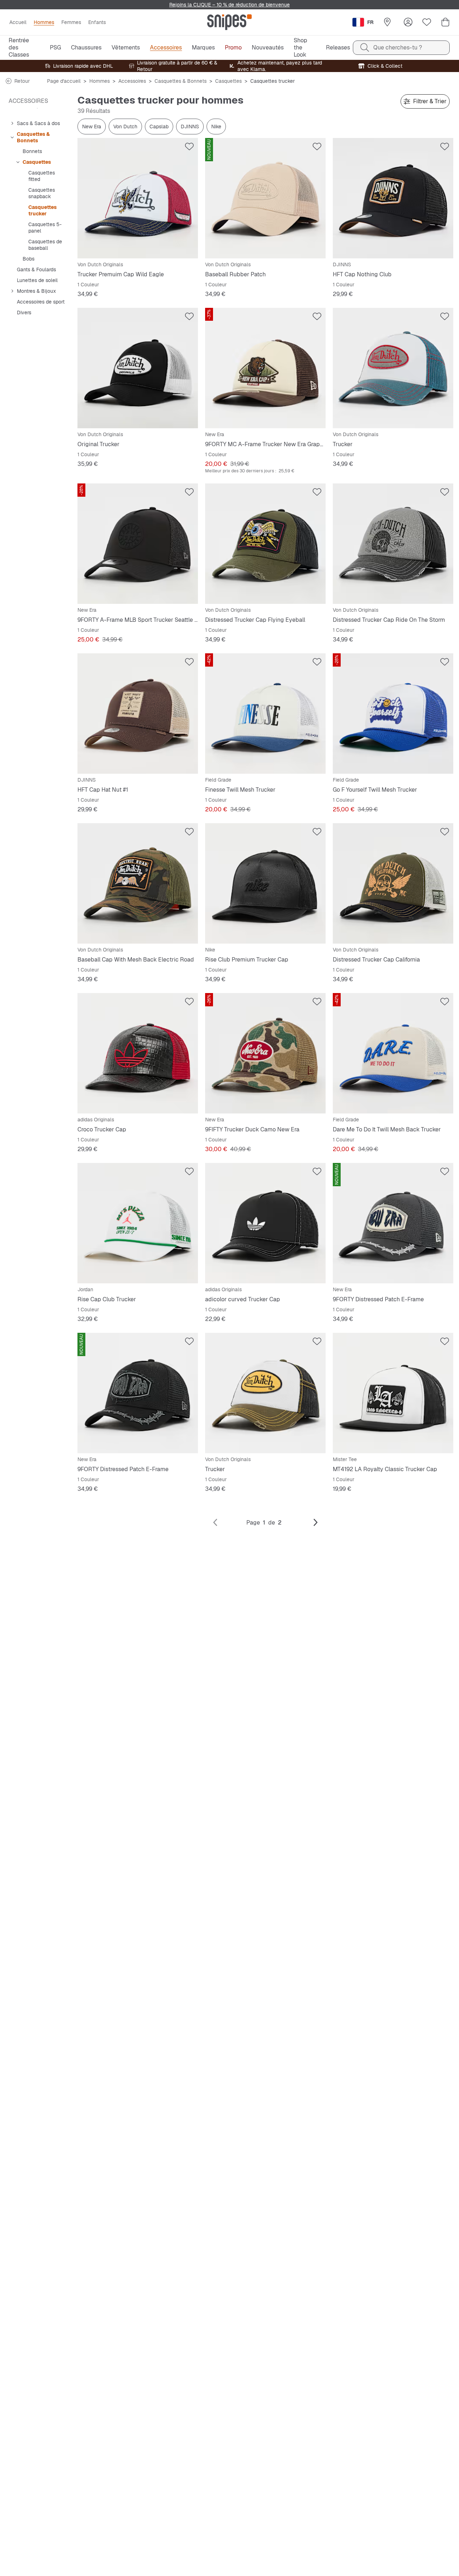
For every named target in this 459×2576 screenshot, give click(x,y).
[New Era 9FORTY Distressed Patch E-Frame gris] (393, 1223)
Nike (216, 127)
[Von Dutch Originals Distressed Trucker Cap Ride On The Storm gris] (393, 544)
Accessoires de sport (41, 302)
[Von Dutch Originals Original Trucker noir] (138, 368)
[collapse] (12, 123)
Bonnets (32, 151)
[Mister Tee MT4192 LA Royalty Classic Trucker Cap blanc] (393, 1393)
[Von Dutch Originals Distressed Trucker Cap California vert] (393, 883)
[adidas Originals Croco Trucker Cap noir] (138, 1053)
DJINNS (190, 127)
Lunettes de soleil (37, 280)
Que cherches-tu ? (398, 47)
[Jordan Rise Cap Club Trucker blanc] (138, 1223)
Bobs (29, 259)
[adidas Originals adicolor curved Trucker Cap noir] (265, 1223)
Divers (24, 313)
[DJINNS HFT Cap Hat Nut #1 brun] (138, 714)
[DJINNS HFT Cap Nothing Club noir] (393, 198)
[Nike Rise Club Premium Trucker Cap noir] (265, 883)
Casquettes (228, 81)
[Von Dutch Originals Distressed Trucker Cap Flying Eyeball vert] (265, 544)
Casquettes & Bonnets (181, 81)
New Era (92, 127)
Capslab (159, 127)
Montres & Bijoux (36, 291)
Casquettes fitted (42, 176)
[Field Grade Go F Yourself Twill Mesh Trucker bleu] (393, 714)
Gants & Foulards (36, 269)
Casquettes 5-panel (45, 228)
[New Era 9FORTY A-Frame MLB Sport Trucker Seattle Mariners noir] (138, 544)
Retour (22, 81)
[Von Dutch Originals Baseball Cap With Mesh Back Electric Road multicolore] (138, 883)
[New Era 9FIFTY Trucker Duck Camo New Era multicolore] (265, 1053)
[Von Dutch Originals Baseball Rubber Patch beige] (265, 198)
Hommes (100, 81)
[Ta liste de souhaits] (427, 22)
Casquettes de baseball (45, 245)
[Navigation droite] (316, 1523)
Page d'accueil (64, 81)
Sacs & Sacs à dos (38, 123)
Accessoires (132, 81)
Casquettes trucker (42, 210)
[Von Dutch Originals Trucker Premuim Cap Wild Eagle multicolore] (138, 198)
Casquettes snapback (42, 193)
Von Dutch (125, 127)
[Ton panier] (445, 22)
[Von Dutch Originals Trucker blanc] (393, 368)
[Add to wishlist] (189, 147)
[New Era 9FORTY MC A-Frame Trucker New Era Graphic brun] (265, 368)
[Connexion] (408, 22)
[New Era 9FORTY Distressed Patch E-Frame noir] (138, 1393)
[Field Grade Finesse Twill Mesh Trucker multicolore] (265, 714)
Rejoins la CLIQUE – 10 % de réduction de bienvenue (229, 5)
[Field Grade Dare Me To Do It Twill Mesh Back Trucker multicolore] (393, 1053)
